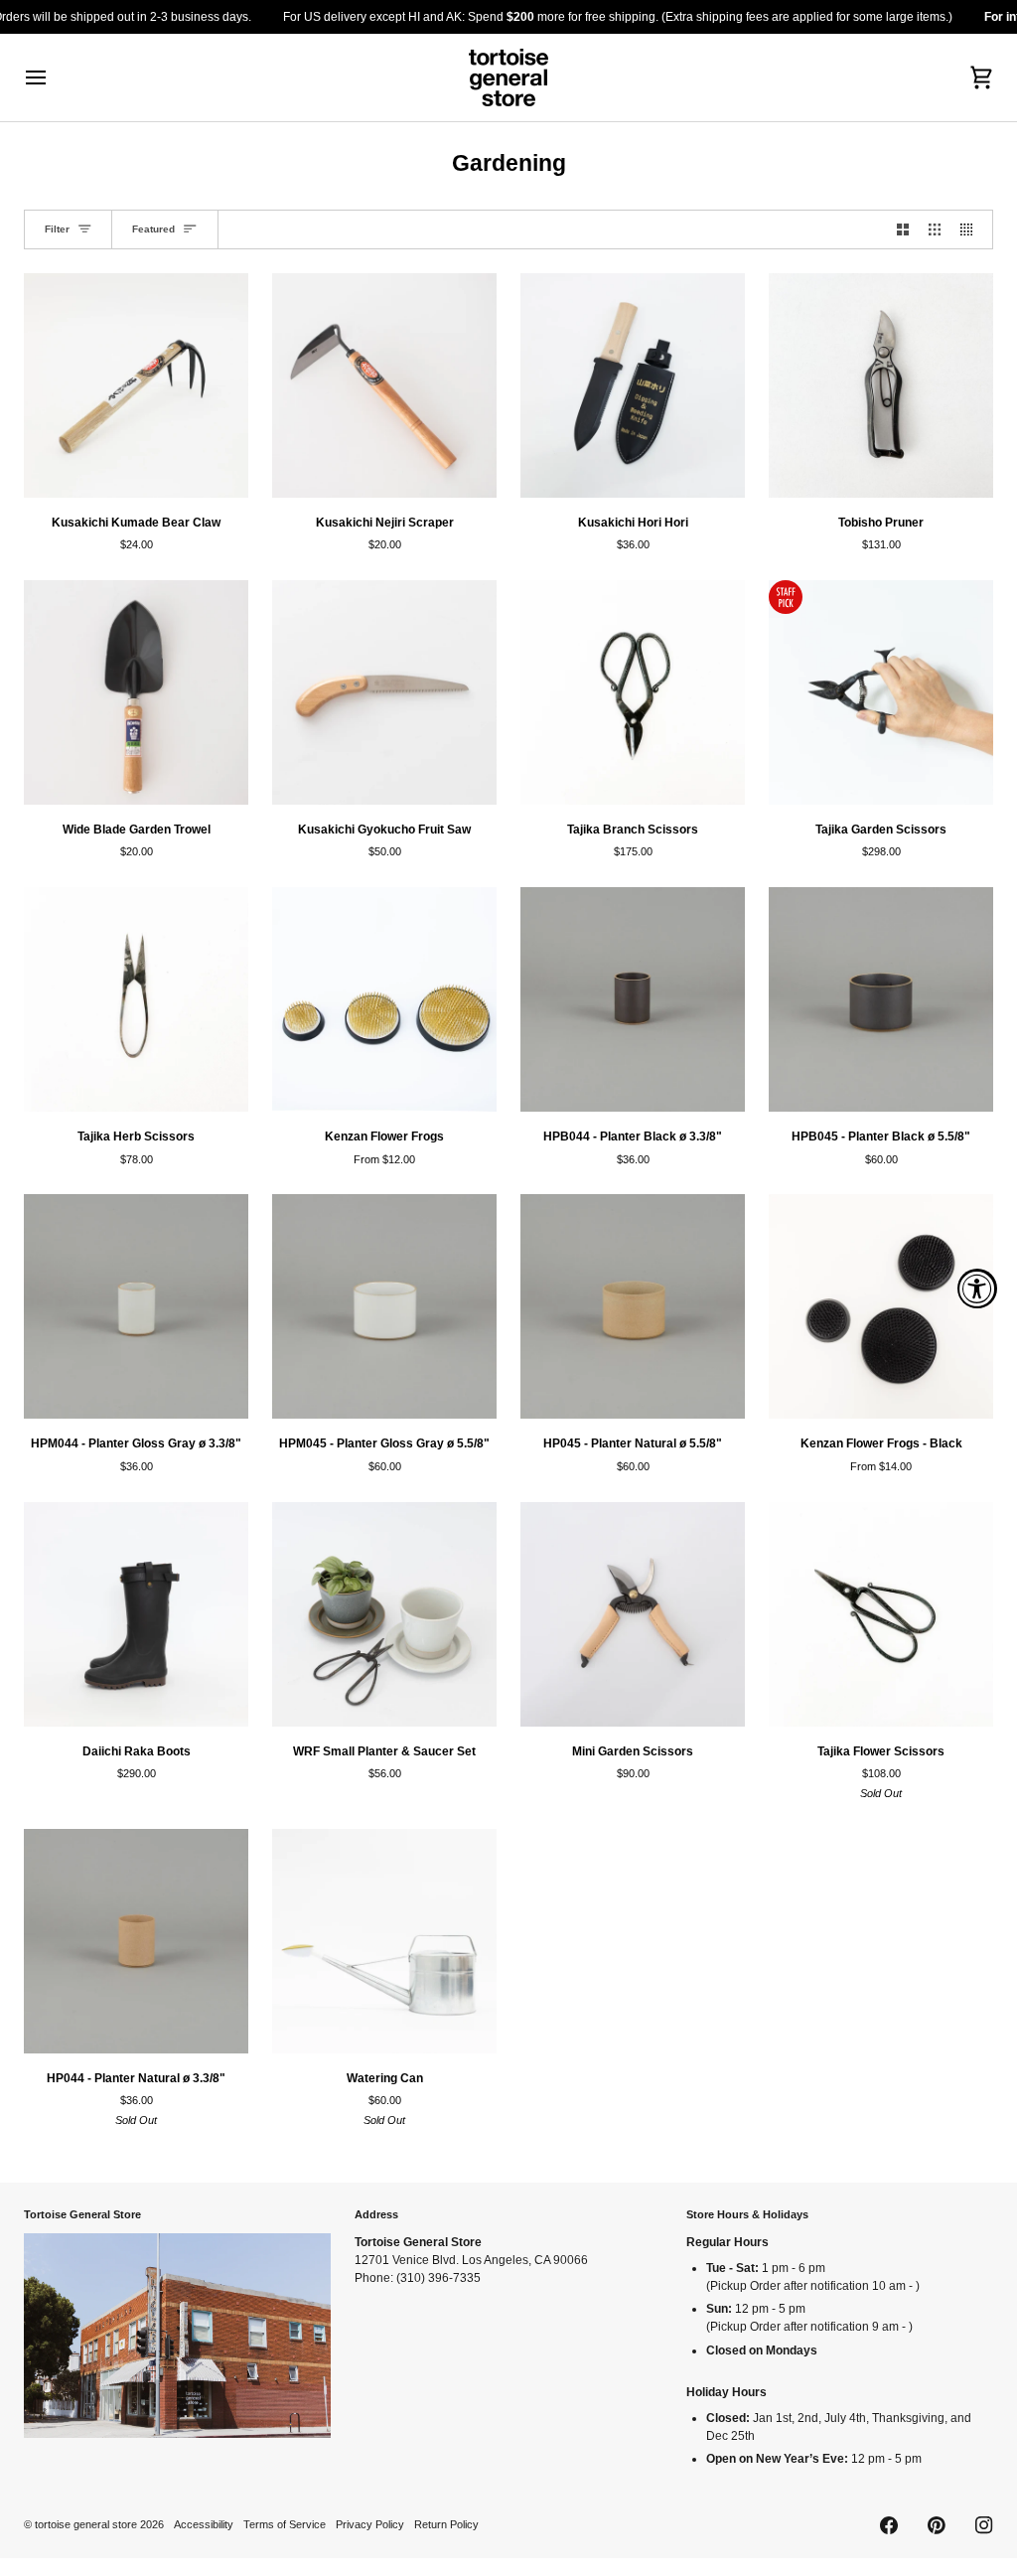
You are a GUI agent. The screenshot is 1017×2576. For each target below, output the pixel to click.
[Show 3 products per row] (935, 229)
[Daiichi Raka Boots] (136, 1614)
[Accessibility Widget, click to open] (977, 1288)
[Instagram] (984, 2525)
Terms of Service (285, 2524)
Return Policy (446, 2524)
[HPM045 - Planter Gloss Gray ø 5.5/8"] (384, 1306)
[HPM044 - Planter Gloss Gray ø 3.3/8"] (136, 1306)
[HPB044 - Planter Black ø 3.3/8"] (633, 999)
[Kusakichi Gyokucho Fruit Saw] (384, 692)
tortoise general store (86, 2524)
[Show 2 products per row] (903, 229)
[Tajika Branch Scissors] (633, 692)
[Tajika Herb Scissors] (136, 999)
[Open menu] (54, 77)
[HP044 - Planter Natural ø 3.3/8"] (136, 1941)
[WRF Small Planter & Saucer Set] (384, 1614)
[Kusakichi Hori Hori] (633, 385)
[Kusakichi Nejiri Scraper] (384, 385)
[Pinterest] (937, 2525)
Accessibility (204, 2524)
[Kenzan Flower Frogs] (384, 999)
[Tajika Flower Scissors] (881, 1614)
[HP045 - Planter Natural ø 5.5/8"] (633, 1306)
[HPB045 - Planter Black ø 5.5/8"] (881, 999)
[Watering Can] (384, 1941)
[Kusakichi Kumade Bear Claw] (136, 385)
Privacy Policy (370, 2524)
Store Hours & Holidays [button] (747, 2214)
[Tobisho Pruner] (881, 385)
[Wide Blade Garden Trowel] (136, 692)
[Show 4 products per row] (971, 229)
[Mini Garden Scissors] (633, 1614)
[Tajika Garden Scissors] (881, 692)
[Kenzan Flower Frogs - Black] (881, 1306)
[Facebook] (889, 2525)
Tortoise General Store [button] (82, 2214)
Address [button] (376, 2214)
